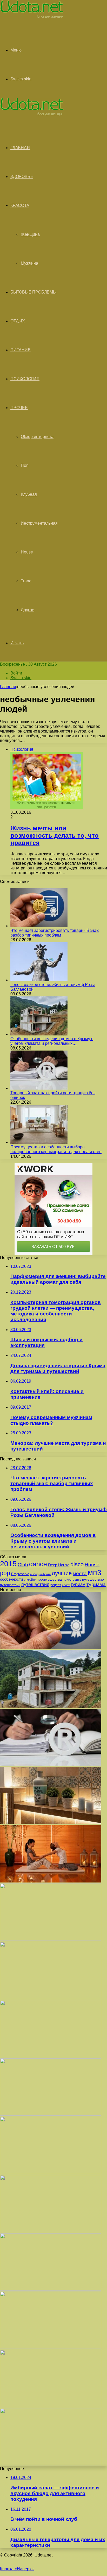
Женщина (30, 234)
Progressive (20, 1574)
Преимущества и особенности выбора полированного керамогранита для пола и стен (56, 1149)
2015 (8, 1564)
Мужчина (29, 263)
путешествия (35, 1584)
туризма (96, 1584)
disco (77, 1564)
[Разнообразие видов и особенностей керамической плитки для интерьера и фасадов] (51, 1823)
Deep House (59, 1565)
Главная (8, 687)
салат (66, 1585)
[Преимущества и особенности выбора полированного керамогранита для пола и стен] (39, 1142)
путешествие (93, 1579)
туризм (78, 1585)
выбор (34, 1574)
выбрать (45, 1574)
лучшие (62, 1573)
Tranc (26, 581)
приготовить (72, 1580)
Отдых (18, 321)
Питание (21, 350)
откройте (30, 1580)
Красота (20, 205)
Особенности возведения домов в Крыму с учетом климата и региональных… (52, 1041)
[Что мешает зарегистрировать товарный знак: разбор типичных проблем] (39, 926)
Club (23, 1565)
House (27, 552)
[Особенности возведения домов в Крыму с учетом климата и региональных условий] (39, 1034)
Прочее (19, 408)
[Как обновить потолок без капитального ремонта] (51, 2173)
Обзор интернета (37, 437)
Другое (28, 610)
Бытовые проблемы (34, 292)
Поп (25, 465)
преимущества (49, 1579)
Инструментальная (39, 523)
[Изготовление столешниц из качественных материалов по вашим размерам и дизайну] (51, 2347)
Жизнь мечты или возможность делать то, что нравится (55, 835)
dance (38, 1564)
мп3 (95, 1572)
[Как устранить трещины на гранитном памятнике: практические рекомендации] (51, 2289)
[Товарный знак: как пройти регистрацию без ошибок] (39, 1088)
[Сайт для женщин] (32, 17)
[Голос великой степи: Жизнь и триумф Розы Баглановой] (39, 980)
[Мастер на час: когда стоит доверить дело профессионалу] (51, 2231)
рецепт (56, 1585)
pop (5, 1573)
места (80, 1573)
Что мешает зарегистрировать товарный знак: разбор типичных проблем (55, 933)
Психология (25, 379)
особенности (11, 1579)
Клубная (29, 494)
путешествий (10, 1585)
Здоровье (22, 177)
